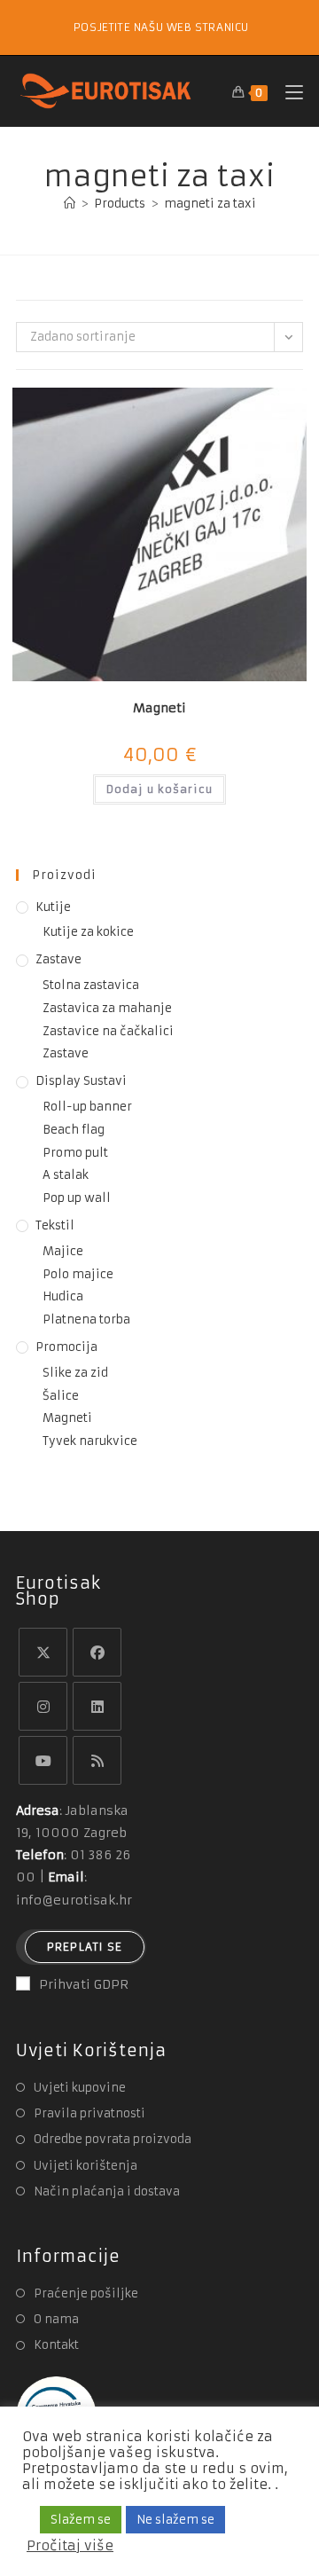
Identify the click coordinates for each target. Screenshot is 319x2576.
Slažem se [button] (81, 2520)
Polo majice (78, 1274)
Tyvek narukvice (90, 1441)
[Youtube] (43, 1760)
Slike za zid (75, 1373)
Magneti (159, 708)
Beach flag (74, 1130)
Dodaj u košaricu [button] (159, 789)
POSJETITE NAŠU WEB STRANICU (161, 27)
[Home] (70, 204)
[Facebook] (97, 1652)
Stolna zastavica (91, 985)
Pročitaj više (70, 2546)
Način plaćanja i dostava (107, 2191)
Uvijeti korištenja (86, 2166)
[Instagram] (43, 1706)
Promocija (66, 1347)
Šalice (61, 1396)
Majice (63, 1251)
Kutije (53, 907)
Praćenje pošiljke (86, 2293)
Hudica (63, 1296)
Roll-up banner (87, 1107)
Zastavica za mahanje (107, 1008)
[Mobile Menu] (288, 91)
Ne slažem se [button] (175, 2520)
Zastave (58, 959)
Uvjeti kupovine (80, 2088)
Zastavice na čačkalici (108, 1031)
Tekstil (55, 1225)
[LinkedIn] (97, 1706)
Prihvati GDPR (84, 1984)
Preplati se (85, 1947)
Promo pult (75, 1153)
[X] (43, 1652)
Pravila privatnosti (89, 2113)
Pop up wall (77, 1198)
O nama (56, 2319)
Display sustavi (81, 1081)
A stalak (66, 1175)
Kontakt (56, 2345)
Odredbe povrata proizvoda (113, 2139)
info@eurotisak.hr (74, 1900)
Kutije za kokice (88, 932)
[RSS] (97, 1760)
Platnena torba (86, 1319)
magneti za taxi (210, 204)
